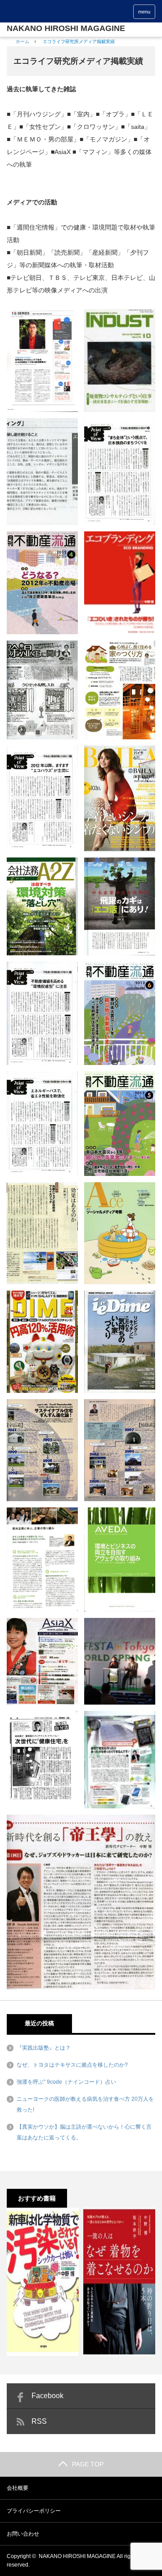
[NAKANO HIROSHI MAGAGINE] (66, 28)
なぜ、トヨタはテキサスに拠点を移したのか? (72, 2065)
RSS (39, 2421)
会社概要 (18, 2488)
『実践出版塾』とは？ (44, 2048)
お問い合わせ (23, 2534)
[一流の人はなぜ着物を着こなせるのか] (119, 2282)
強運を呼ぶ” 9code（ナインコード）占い (66, 2082)
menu (144, 12)
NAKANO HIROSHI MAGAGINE (77, 2556)
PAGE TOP (88, 2464)
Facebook (47, 2396)
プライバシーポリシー (34, 2511)
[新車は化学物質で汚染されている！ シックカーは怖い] (43, 2282)
